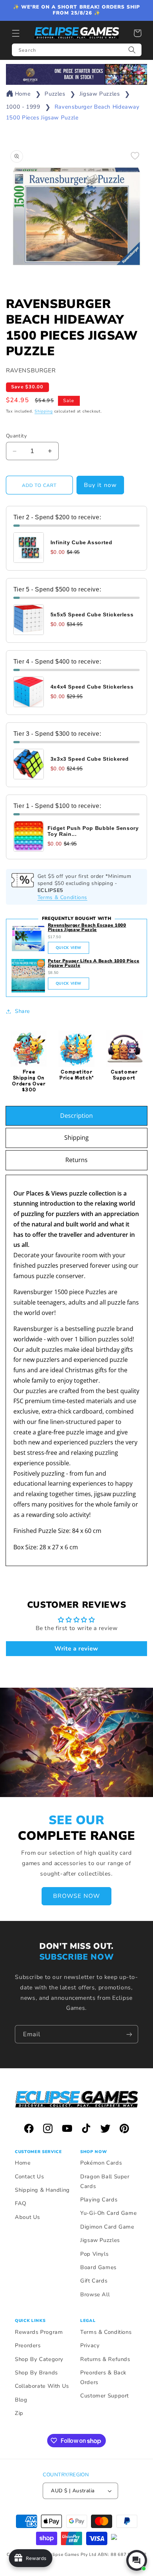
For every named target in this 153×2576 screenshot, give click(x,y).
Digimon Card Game (107, 2227)
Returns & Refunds (105, 2359)
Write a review (76, 1649)
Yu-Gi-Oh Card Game (108, 2213)
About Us (27, 2217)
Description (76, 1116)
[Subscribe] (129, 2034)
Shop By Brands (36, 2373)
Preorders (28, 2345)
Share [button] (22, 1011)
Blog (21, 2400)
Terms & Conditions (62, 897)
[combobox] (77, 50)
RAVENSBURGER (31, 370)
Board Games (98, 2267)
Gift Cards (94, 2281)
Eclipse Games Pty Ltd (72, 2554)
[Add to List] (135, 156)
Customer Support (105, 2396)
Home (23, 94)
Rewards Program (39, 2332)
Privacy (90, 2345)
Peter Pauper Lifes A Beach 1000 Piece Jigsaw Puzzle (94, 963)
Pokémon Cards (101, 2163)
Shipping (44, 411)
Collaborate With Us (42, 2386)
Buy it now (100, 485)
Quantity (16, 436)
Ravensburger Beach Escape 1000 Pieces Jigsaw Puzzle (87, 927)
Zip (19, 2413)
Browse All (95, 2294)
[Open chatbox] (137, 2560)
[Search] (132, 50)
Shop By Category (39, 2359)
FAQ (21, 2203)
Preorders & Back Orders (103, 2377)
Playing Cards (99, 2200)
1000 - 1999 (23, 107)
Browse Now (76, 1896)
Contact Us (29, 2176)
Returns (76, 1160)
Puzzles (55, 94)
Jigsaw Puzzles (100, 94)
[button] (16, 33)
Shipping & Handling (42, 2190)
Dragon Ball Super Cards (105, 2181)
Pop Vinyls (94, 2254)
